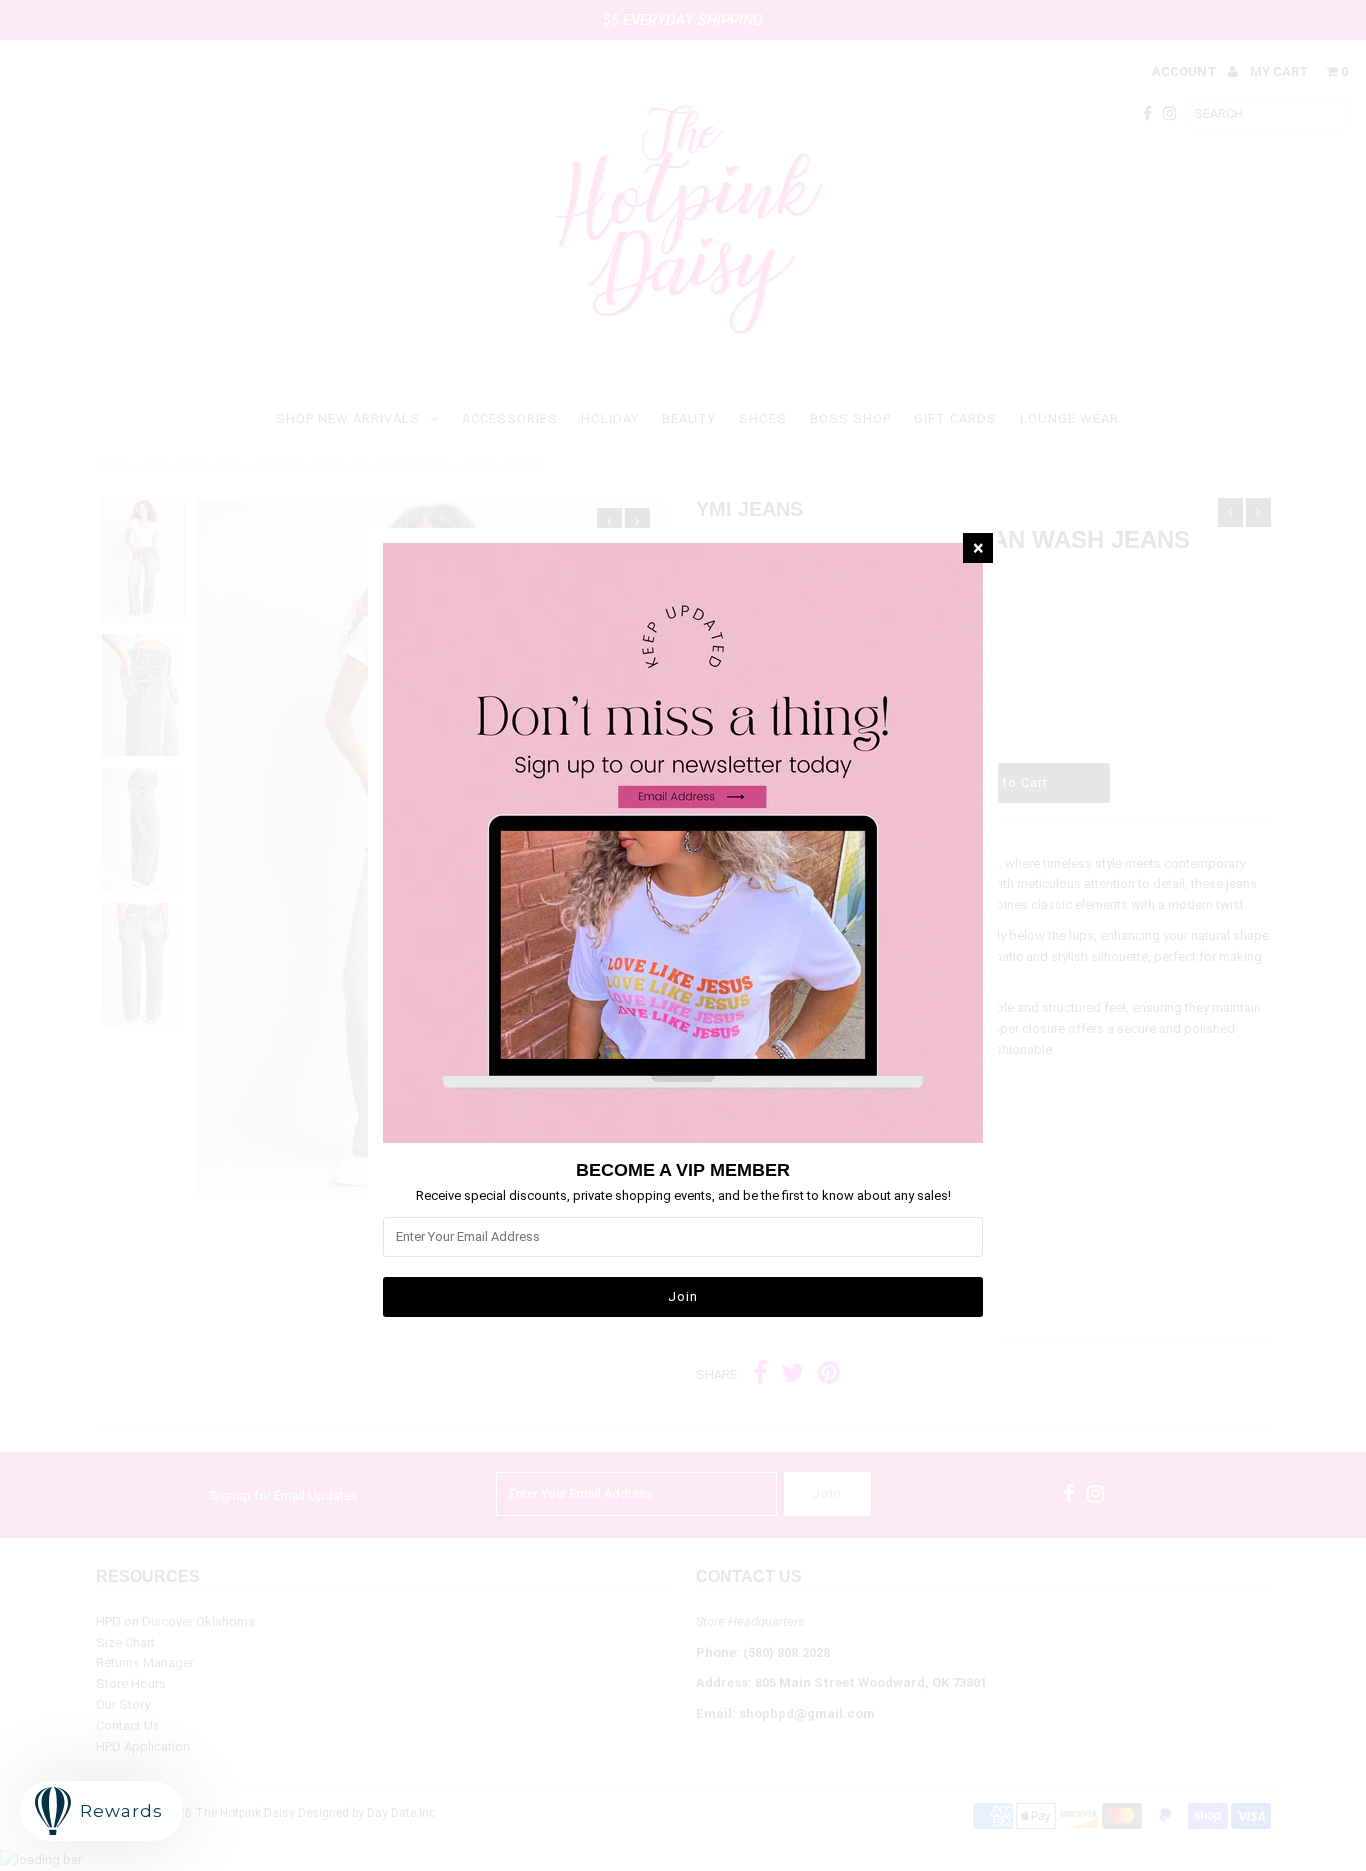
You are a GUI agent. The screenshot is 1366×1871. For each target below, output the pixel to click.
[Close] (978, 548)
